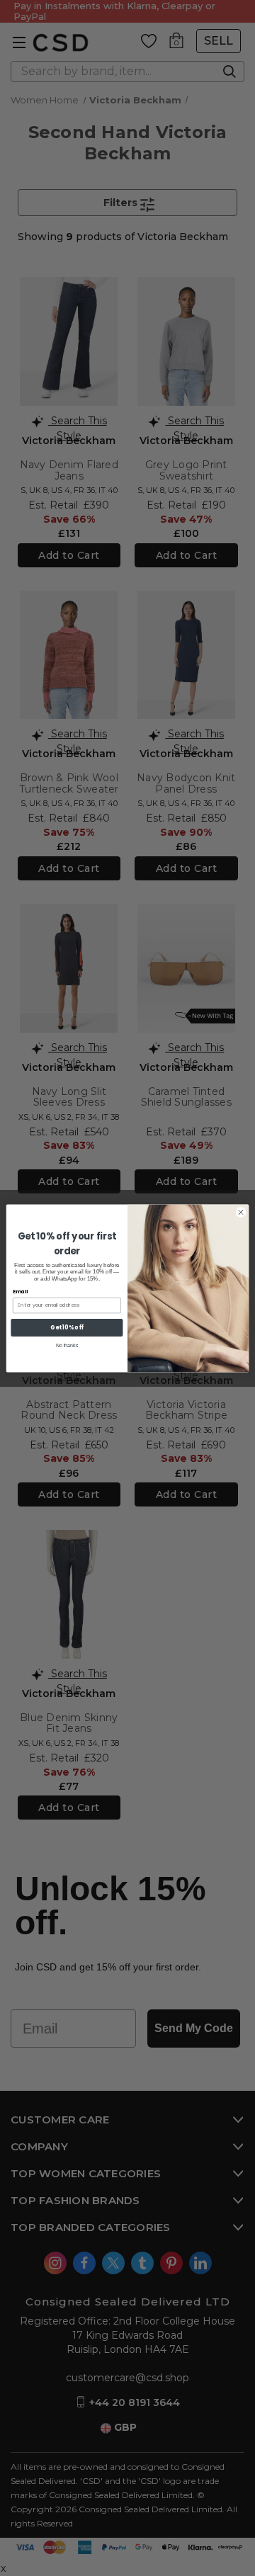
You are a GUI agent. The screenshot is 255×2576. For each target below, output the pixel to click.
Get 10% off (67, 1327)
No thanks (67, 1345)
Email (20, 1291)
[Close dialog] (240, 1212)
